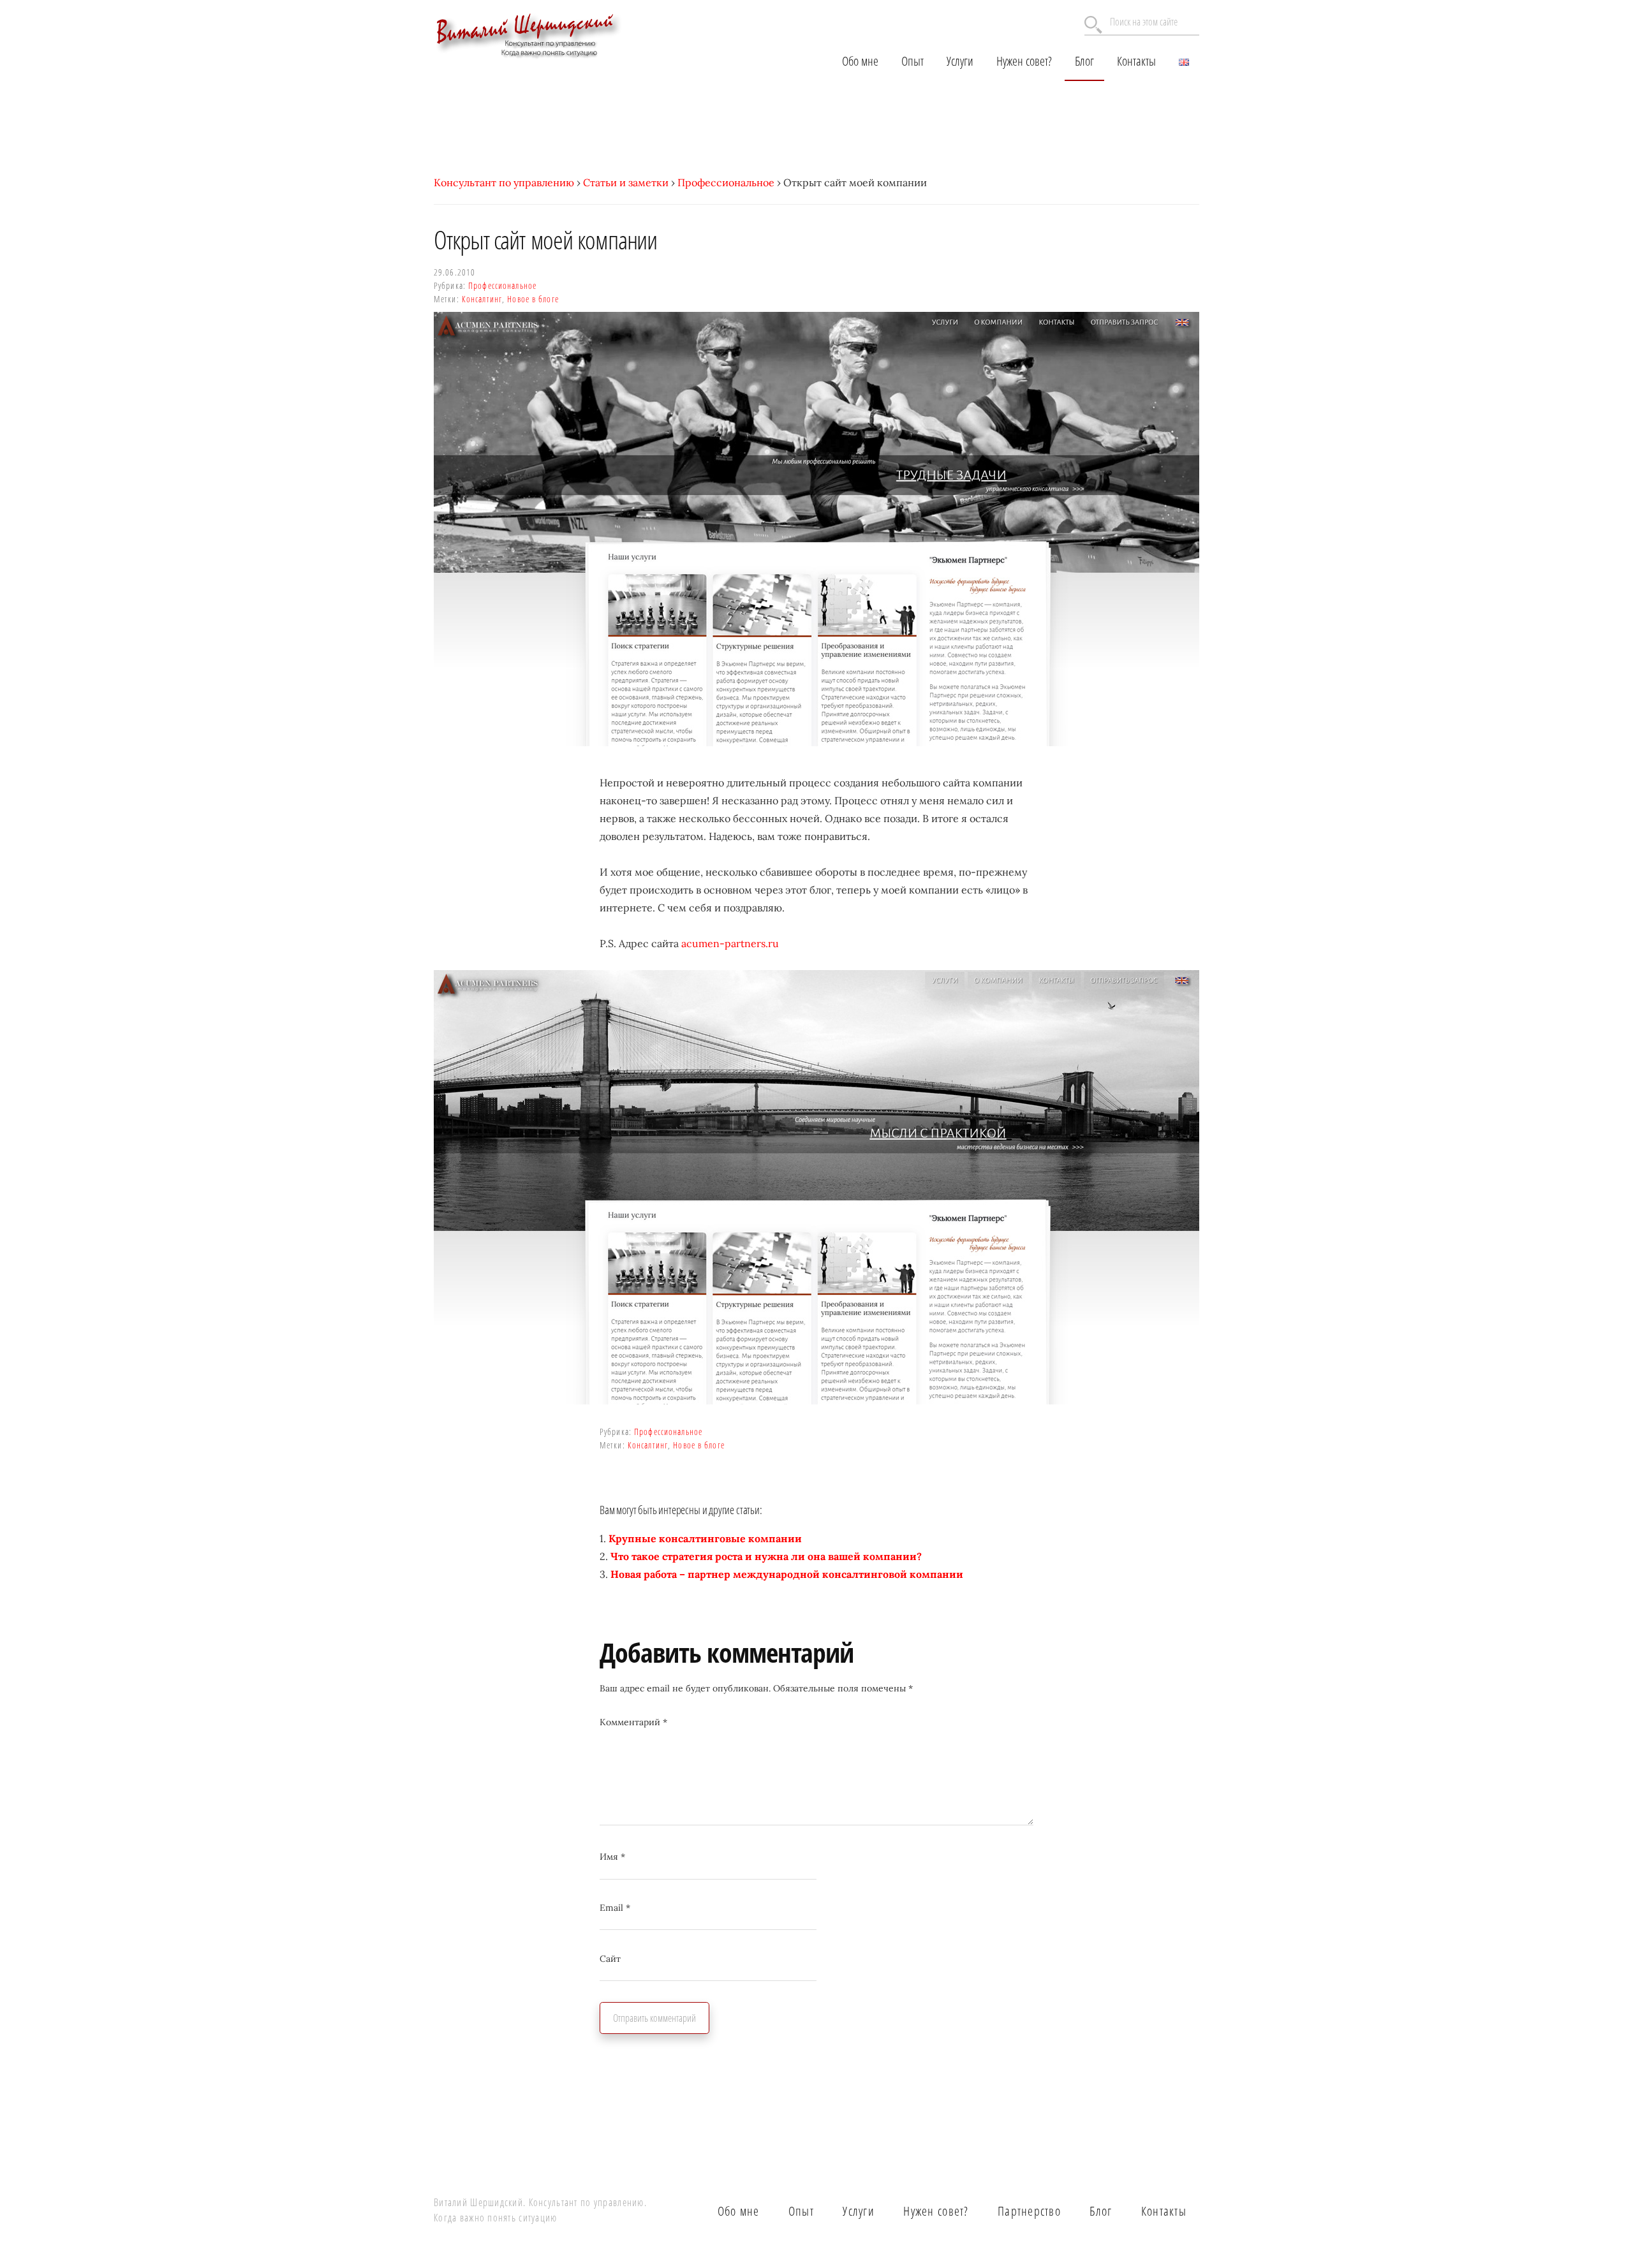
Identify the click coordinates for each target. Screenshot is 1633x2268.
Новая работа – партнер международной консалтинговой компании (787, 1574)
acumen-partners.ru (730, 943)
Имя (612, 1857)
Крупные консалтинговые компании (705, 1538)
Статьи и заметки (626, 182)
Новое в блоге (533, 299)
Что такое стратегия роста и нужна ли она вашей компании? (766, 1556)
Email (615, 1908)
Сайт (610, 1959)
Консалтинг (482, 299)
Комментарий (633, 1722)
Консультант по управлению (504, 182)
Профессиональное (726, 182)
